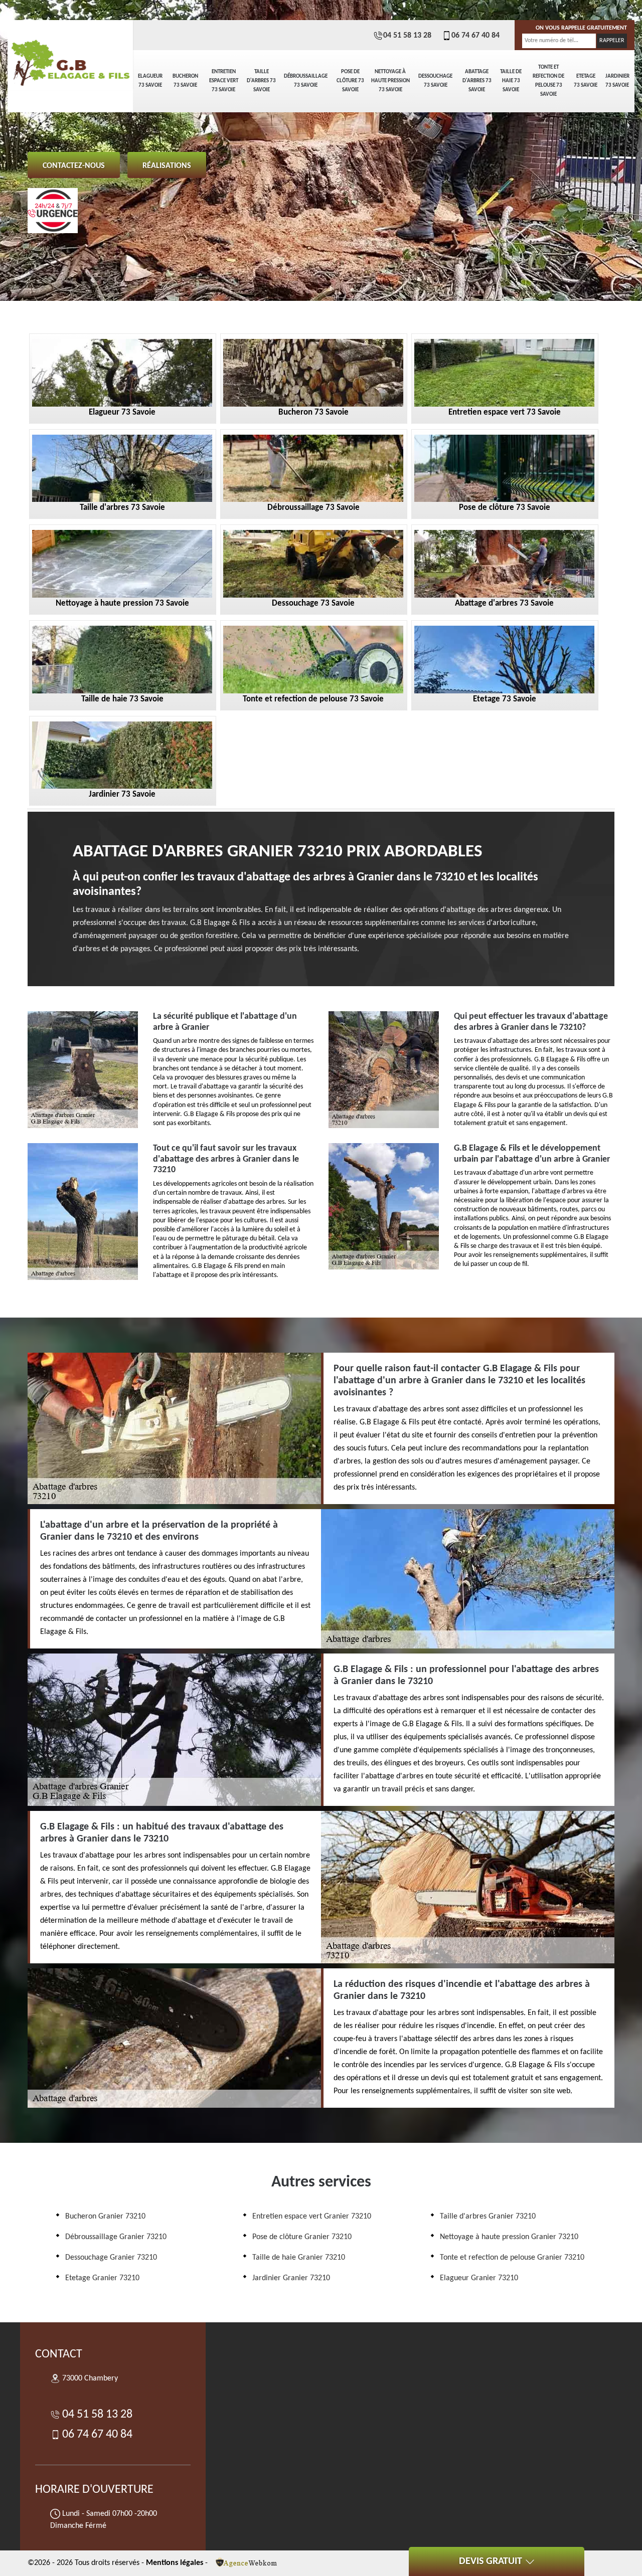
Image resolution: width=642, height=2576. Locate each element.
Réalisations (167, 166)
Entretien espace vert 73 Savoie (224, 81)
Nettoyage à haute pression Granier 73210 (509, 2237)
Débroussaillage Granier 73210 (116, 2237)
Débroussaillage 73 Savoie (306, 81)
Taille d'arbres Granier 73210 (488, 2217)
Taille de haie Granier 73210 (299, 2258)
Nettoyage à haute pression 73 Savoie (390, 81)
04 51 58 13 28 (407, 36)
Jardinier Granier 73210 (291, 2278)
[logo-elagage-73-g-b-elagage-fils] (70, 55)
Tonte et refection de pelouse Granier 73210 (512, 2258)
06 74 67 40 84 (475, 36)
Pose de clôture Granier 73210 (302, 2237)
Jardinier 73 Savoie (617, 81)
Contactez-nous (74, 166)
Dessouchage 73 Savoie (435, 81)
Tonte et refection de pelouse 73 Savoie (548, 81)
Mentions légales (175, 2563)
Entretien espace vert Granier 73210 (312, 2217)
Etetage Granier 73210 (102, 2278)
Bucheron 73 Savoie (185, 81)
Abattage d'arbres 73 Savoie (477, 81)
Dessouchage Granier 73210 (111, 2258)
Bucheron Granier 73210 (105, 2217)
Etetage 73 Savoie (586, 81)
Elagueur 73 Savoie (150, 81)
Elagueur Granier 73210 (479, 2278)
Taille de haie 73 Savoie (511, 81)
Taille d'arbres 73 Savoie (261, 81)
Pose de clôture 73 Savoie (350, 81)
